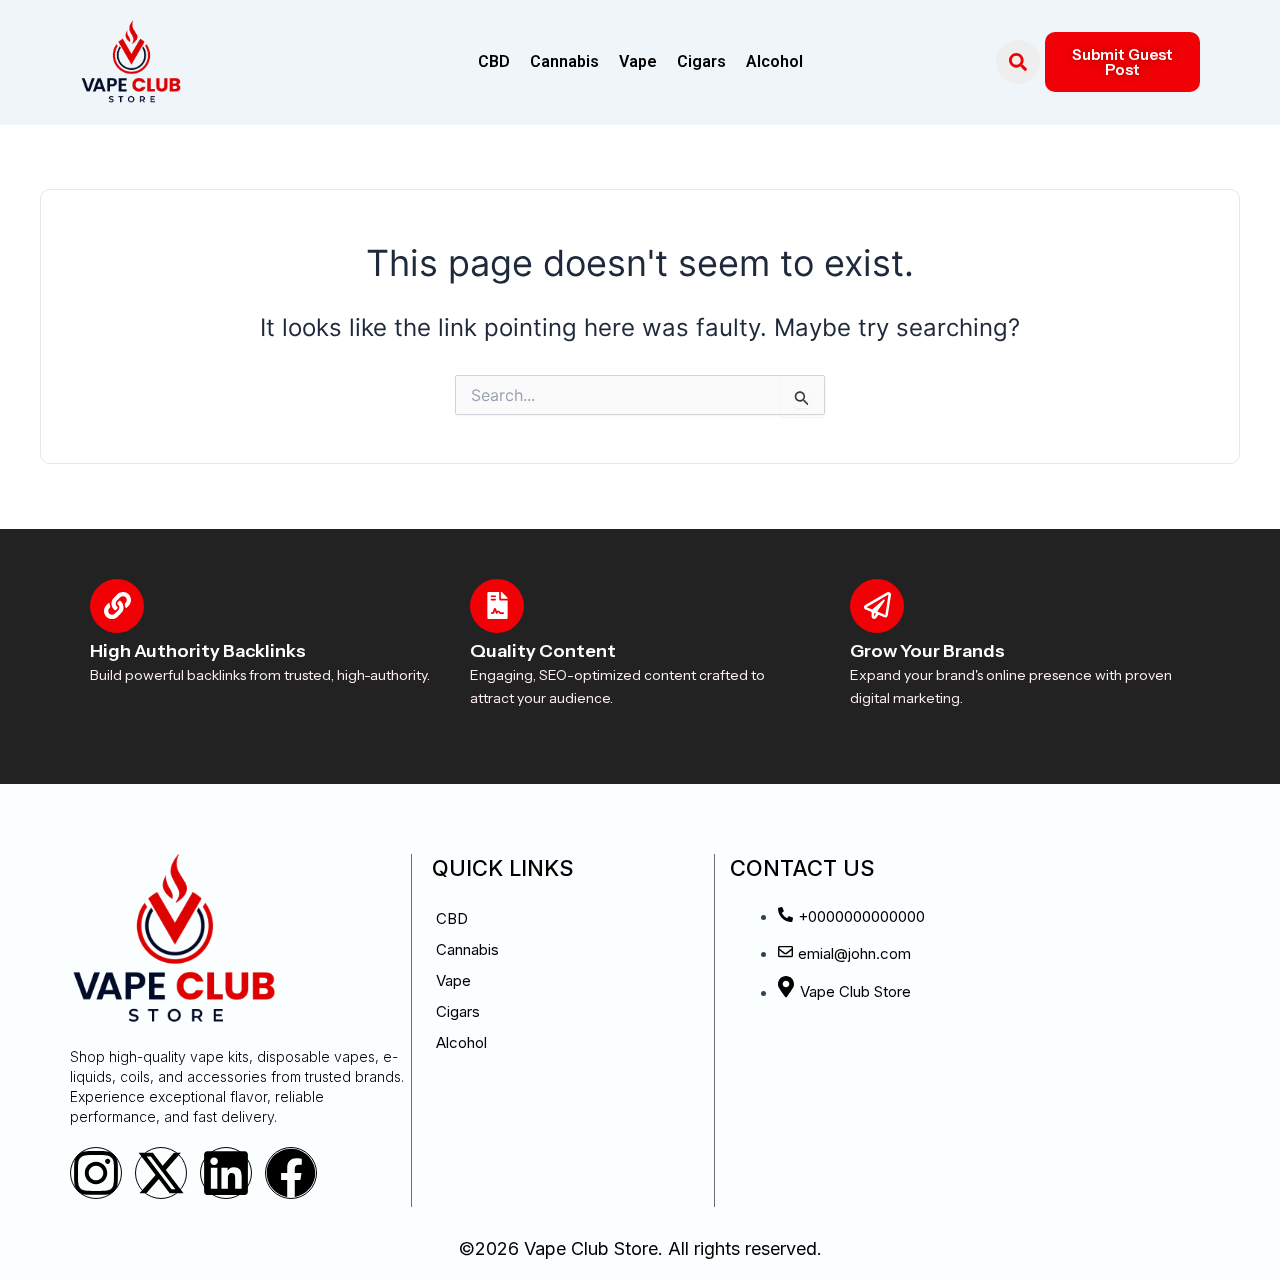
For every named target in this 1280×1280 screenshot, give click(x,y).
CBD (494, 61)
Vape (638, 61)
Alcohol (774, 61)
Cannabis (564, 61)
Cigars (701, 61)
